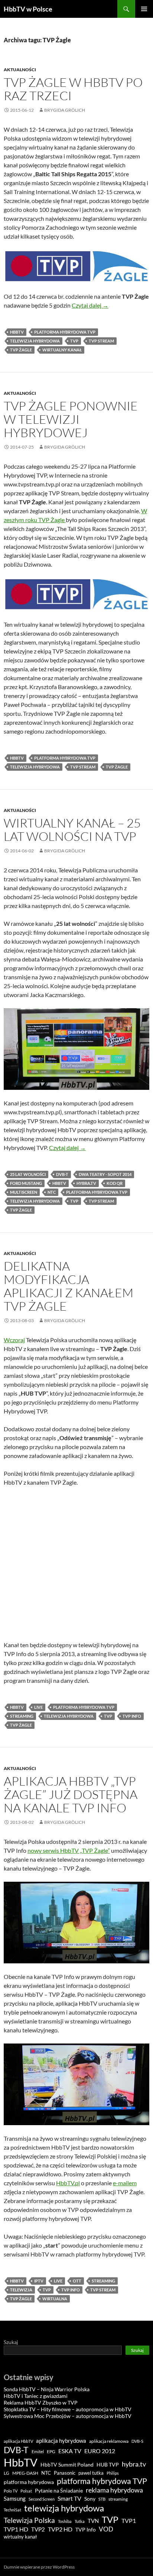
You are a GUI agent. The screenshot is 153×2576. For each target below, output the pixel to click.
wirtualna (55, 2299)
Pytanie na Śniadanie (59, 2491)
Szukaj (11, 2342)
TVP (74, 341)
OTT (77, 2281)
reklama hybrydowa (114, 2490)
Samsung (15, 2498)
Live (38, 1707)
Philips (113, 2473)
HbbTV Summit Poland (67, 2465)
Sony (90, 2499)
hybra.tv (86, 1183)
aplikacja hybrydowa (61, 2441)
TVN (93, 2521)
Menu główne (144, 9)
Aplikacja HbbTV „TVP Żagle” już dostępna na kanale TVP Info (71, 1794)
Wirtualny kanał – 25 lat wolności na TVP (72, 830)
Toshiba (65, 2521)
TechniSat (12, 2510)
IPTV (39, 2281)
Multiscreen (24, 1192)
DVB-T (62, 1174)
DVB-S (137, 2441)
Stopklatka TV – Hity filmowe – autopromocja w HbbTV (68, 2409)
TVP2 (38, 2529)
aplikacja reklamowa (109, 2441)
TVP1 (129, 2521)
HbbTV (17, 332)
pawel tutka (91, 2473)
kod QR (115, 1183)
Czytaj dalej (90, 305)
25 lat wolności (28, 1174)
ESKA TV (70, 2451)
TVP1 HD (16, 2529)
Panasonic (65, 2473)
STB (102, 2499)
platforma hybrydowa (29, 2482)
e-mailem (125, 2183)
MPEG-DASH (25, 2473)
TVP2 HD (60, 2529)
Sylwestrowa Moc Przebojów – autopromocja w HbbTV (68, 2416)
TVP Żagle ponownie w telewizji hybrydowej (71, 419)
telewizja (21, 2290)
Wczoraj (14, 1340)
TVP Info (132, 1716)
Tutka (80, 2521)
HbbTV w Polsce (28, 9)
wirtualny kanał (62, 350)
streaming (22, 1716)
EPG (51, 2452)
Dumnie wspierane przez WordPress (39, 2567)
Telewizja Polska (29, 2520)
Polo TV (11, 2491)
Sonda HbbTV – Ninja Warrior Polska (47, 2389)
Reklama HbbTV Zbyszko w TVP (41, 2403)
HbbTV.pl (68, 2183)
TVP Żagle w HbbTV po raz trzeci (73, 89)
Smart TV (69, 2498)
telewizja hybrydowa (35, 341)
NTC (52, 1192)
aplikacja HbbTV (18, 2441)
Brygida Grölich (65, 110)
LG (6, 2473)
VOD (106, 2529)
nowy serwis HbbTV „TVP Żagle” (69, 1850)
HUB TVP (108, 2464)
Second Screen (42, 2499)
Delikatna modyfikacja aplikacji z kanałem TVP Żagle (69, 1286)
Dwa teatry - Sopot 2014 (105, 1174)
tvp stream (101, 341)
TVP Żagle (21, 350)
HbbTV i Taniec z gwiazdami (36, 2396)
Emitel (38, 2452)
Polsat (26, 2491)
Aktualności (20, 70)
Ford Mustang (26, 1183)
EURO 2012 (100, 2451)
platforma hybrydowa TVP (65, 332)
